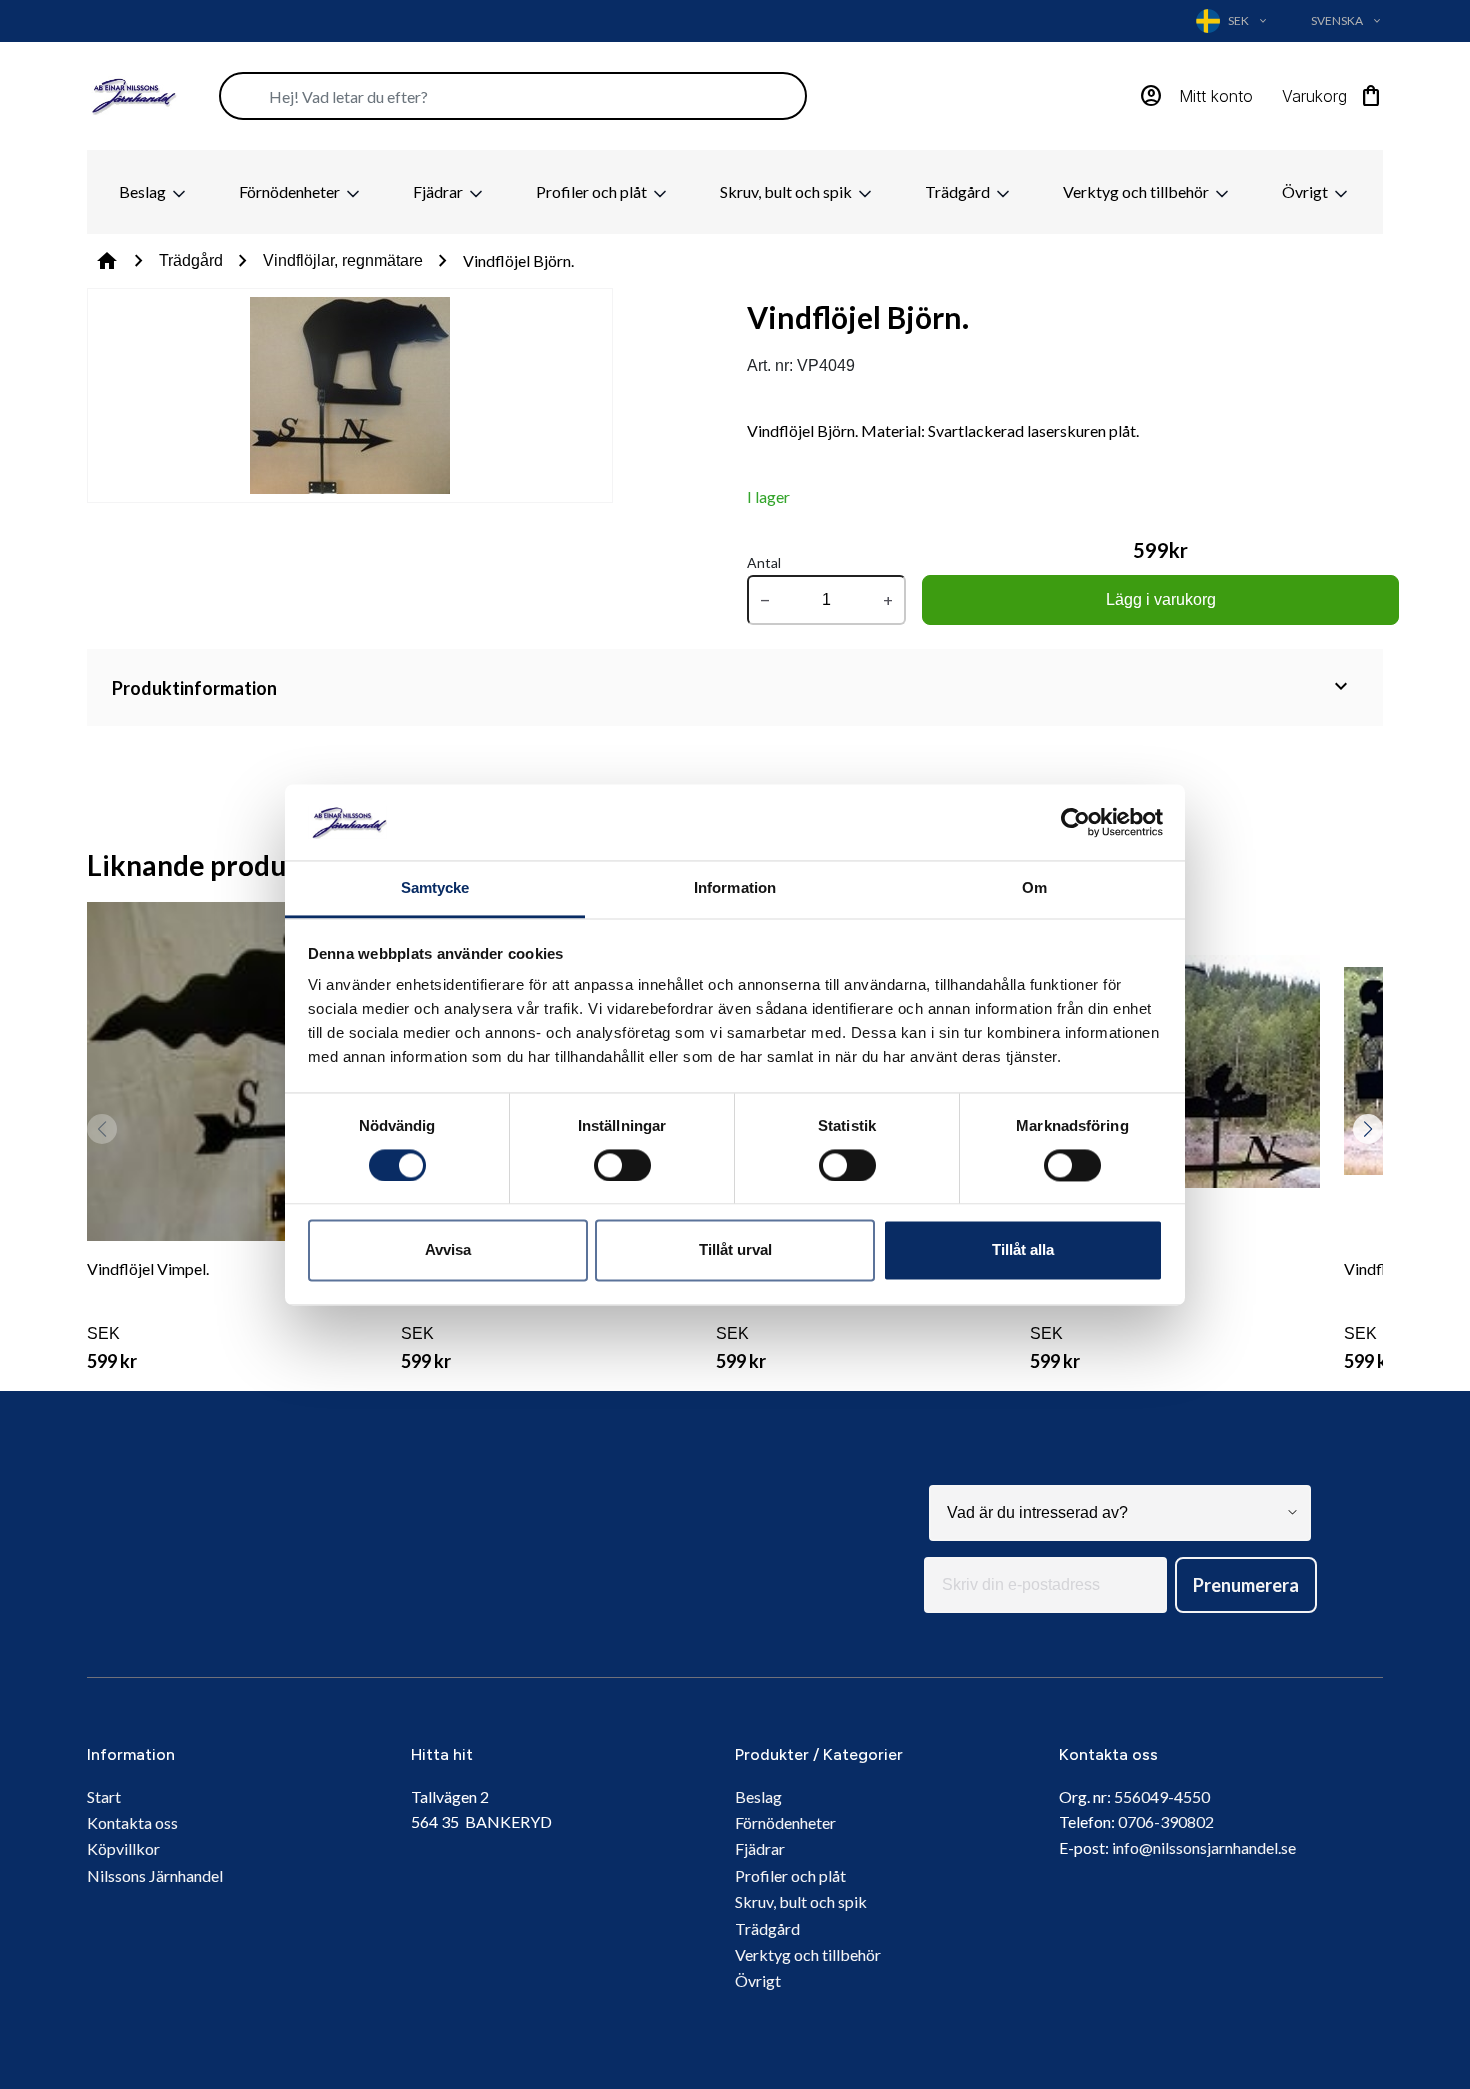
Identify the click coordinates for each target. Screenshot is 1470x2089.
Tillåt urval (735, 1250)
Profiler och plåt (593, 191)
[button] (1368, 1129)
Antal (764, 562)
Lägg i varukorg (1161, 599)
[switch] (622, 1165)
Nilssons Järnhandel (155, 1875)
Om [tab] (1034, 888)
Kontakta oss (132, 1822)
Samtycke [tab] (435, 888)
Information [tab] (735, 888)
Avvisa (448, 1250)
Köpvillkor (123, 1848)
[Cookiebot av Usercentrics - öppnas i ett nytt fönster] (1075, 822)
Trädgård (959, 191)
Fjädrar (439, 191)
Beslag (144, 191)
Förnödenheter (291, 191)
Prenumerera (1246, 1585)
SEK (148, 1315)
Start (104, 1796)
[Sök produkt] (513, 96)
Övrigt (1306, 191)
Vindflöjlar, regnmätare (343, 260)
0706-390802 (1166, 1821)
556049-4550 (1162, 1796)
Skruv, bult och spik (787, 191)
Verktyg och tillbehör (1137, 191)
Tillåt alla (1023, 1250)
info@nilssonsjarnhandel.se (1204, 1847)
